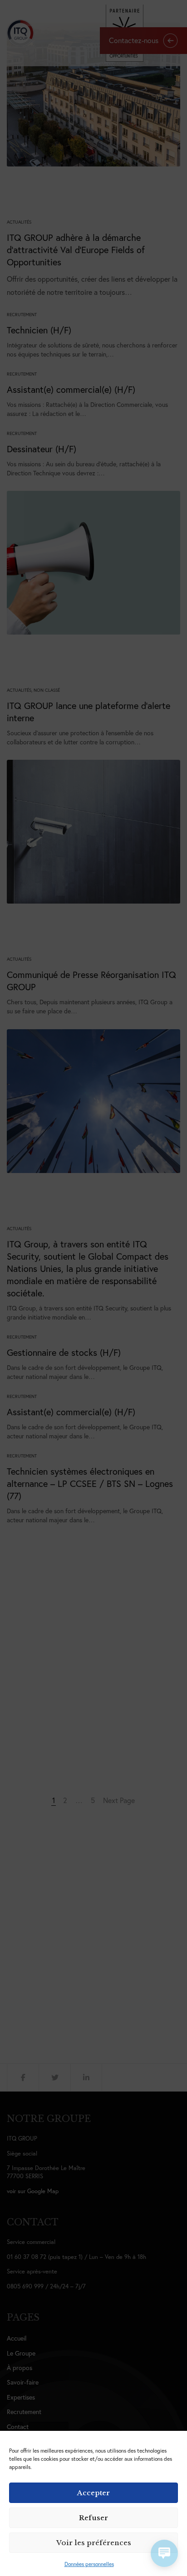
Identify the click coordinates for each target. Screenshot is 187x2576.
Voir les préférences (94, 2543)
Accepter (93, 2493)
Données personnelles (89, 2564)
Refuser (93, 2518)
